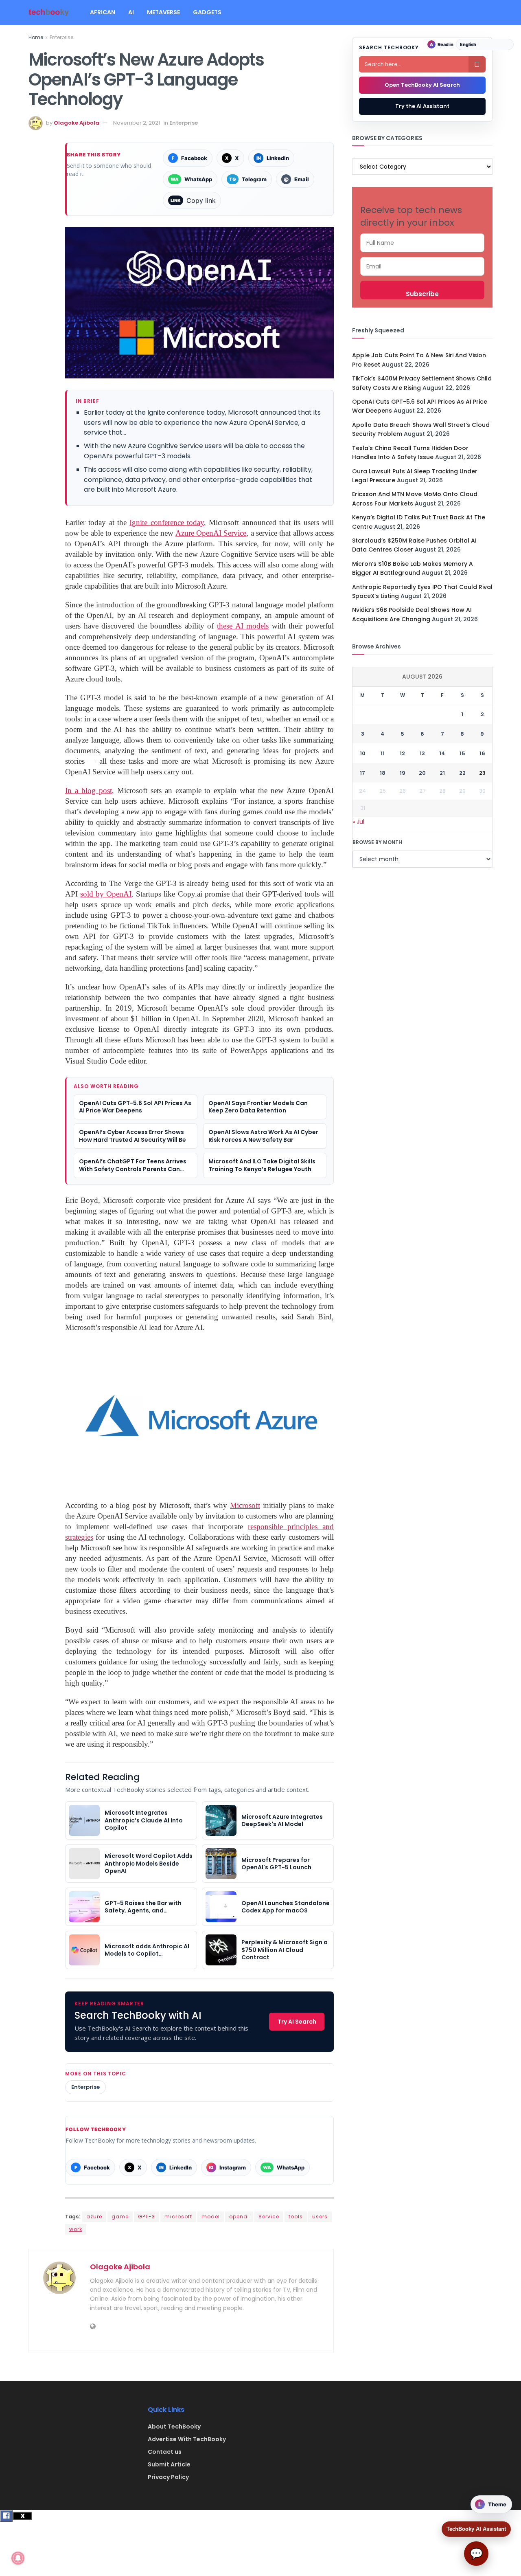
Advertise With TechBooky (187, 2439)
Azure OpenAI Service (211, 533)
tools (296, 2217)
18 (383, 773)
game (120, 2217)
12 (402, 753)
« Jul (358, 822)
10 (363, 753)
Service (269, 2217)
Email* (422, 266)
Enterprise (61, 37)
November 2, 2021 (137, 123)
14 (442, 753)
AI (131, 12)
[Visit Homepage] (49, 12)
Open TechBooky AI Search (422, 85)
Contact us (165, 2452)
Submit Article (169, 2464)
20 (422, 773)
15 (462, 753)
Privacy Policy (168, 2477)
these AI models (243, 626)
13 (422, 753)
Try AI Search (297, 2022)
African (103, 12)
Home (36, 37)
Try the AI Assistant (422, 106)
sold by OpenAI (106, 894)
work (76, 2229)
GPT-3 (147, 2217)
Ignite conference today (167, 522)
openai (239, 2217)
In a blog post (89, 790)
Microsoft (245, 1505)
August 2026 (422, 677)
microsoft (178, 2217)
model (211, 2217)
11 (383, 753)
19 (403, 773)
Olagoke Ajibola (77, 123)
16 (482, 753)
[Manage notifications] (18, 2558)
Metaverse (163, 12)
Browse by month (377, 842)
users (320, 2217)
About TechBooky (174, 2427)
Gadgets (207, 12)
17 (362, 773)
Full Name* (422, 243)
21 (442, 773)
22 (462, 773)
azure (94, 2217)
